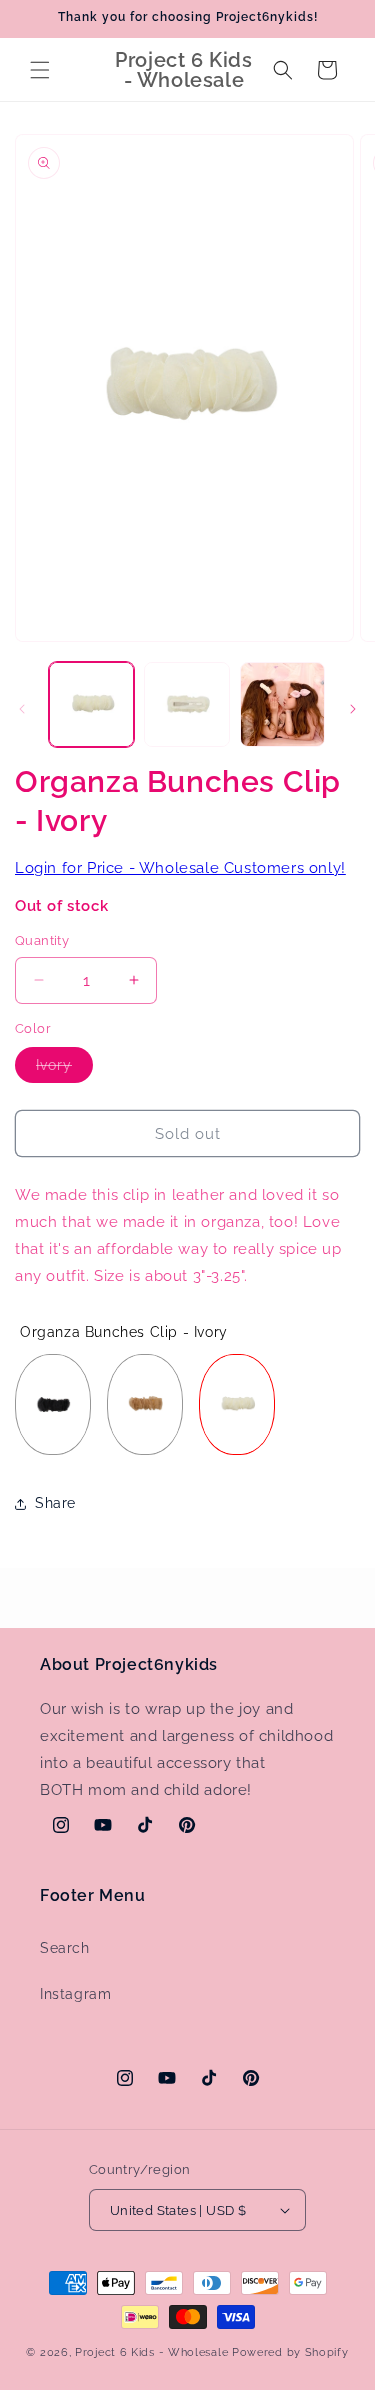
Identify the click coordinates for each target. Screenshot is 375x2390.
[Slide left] (22, 709)
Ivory (64, 1069)
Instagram (75, 1994)
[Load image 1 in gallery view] (91, 704)
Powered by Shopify (290, 2352)
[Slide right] (353, 709)
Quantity (42, 940)
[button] (40, 70)
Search (65, 1948)
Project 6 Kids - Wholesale (151, 2352)
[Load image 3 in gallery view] (282, 704)
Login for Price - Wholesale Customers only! (180, 868)
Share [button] (55, 1503)
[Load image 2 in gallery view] (186, 704)
